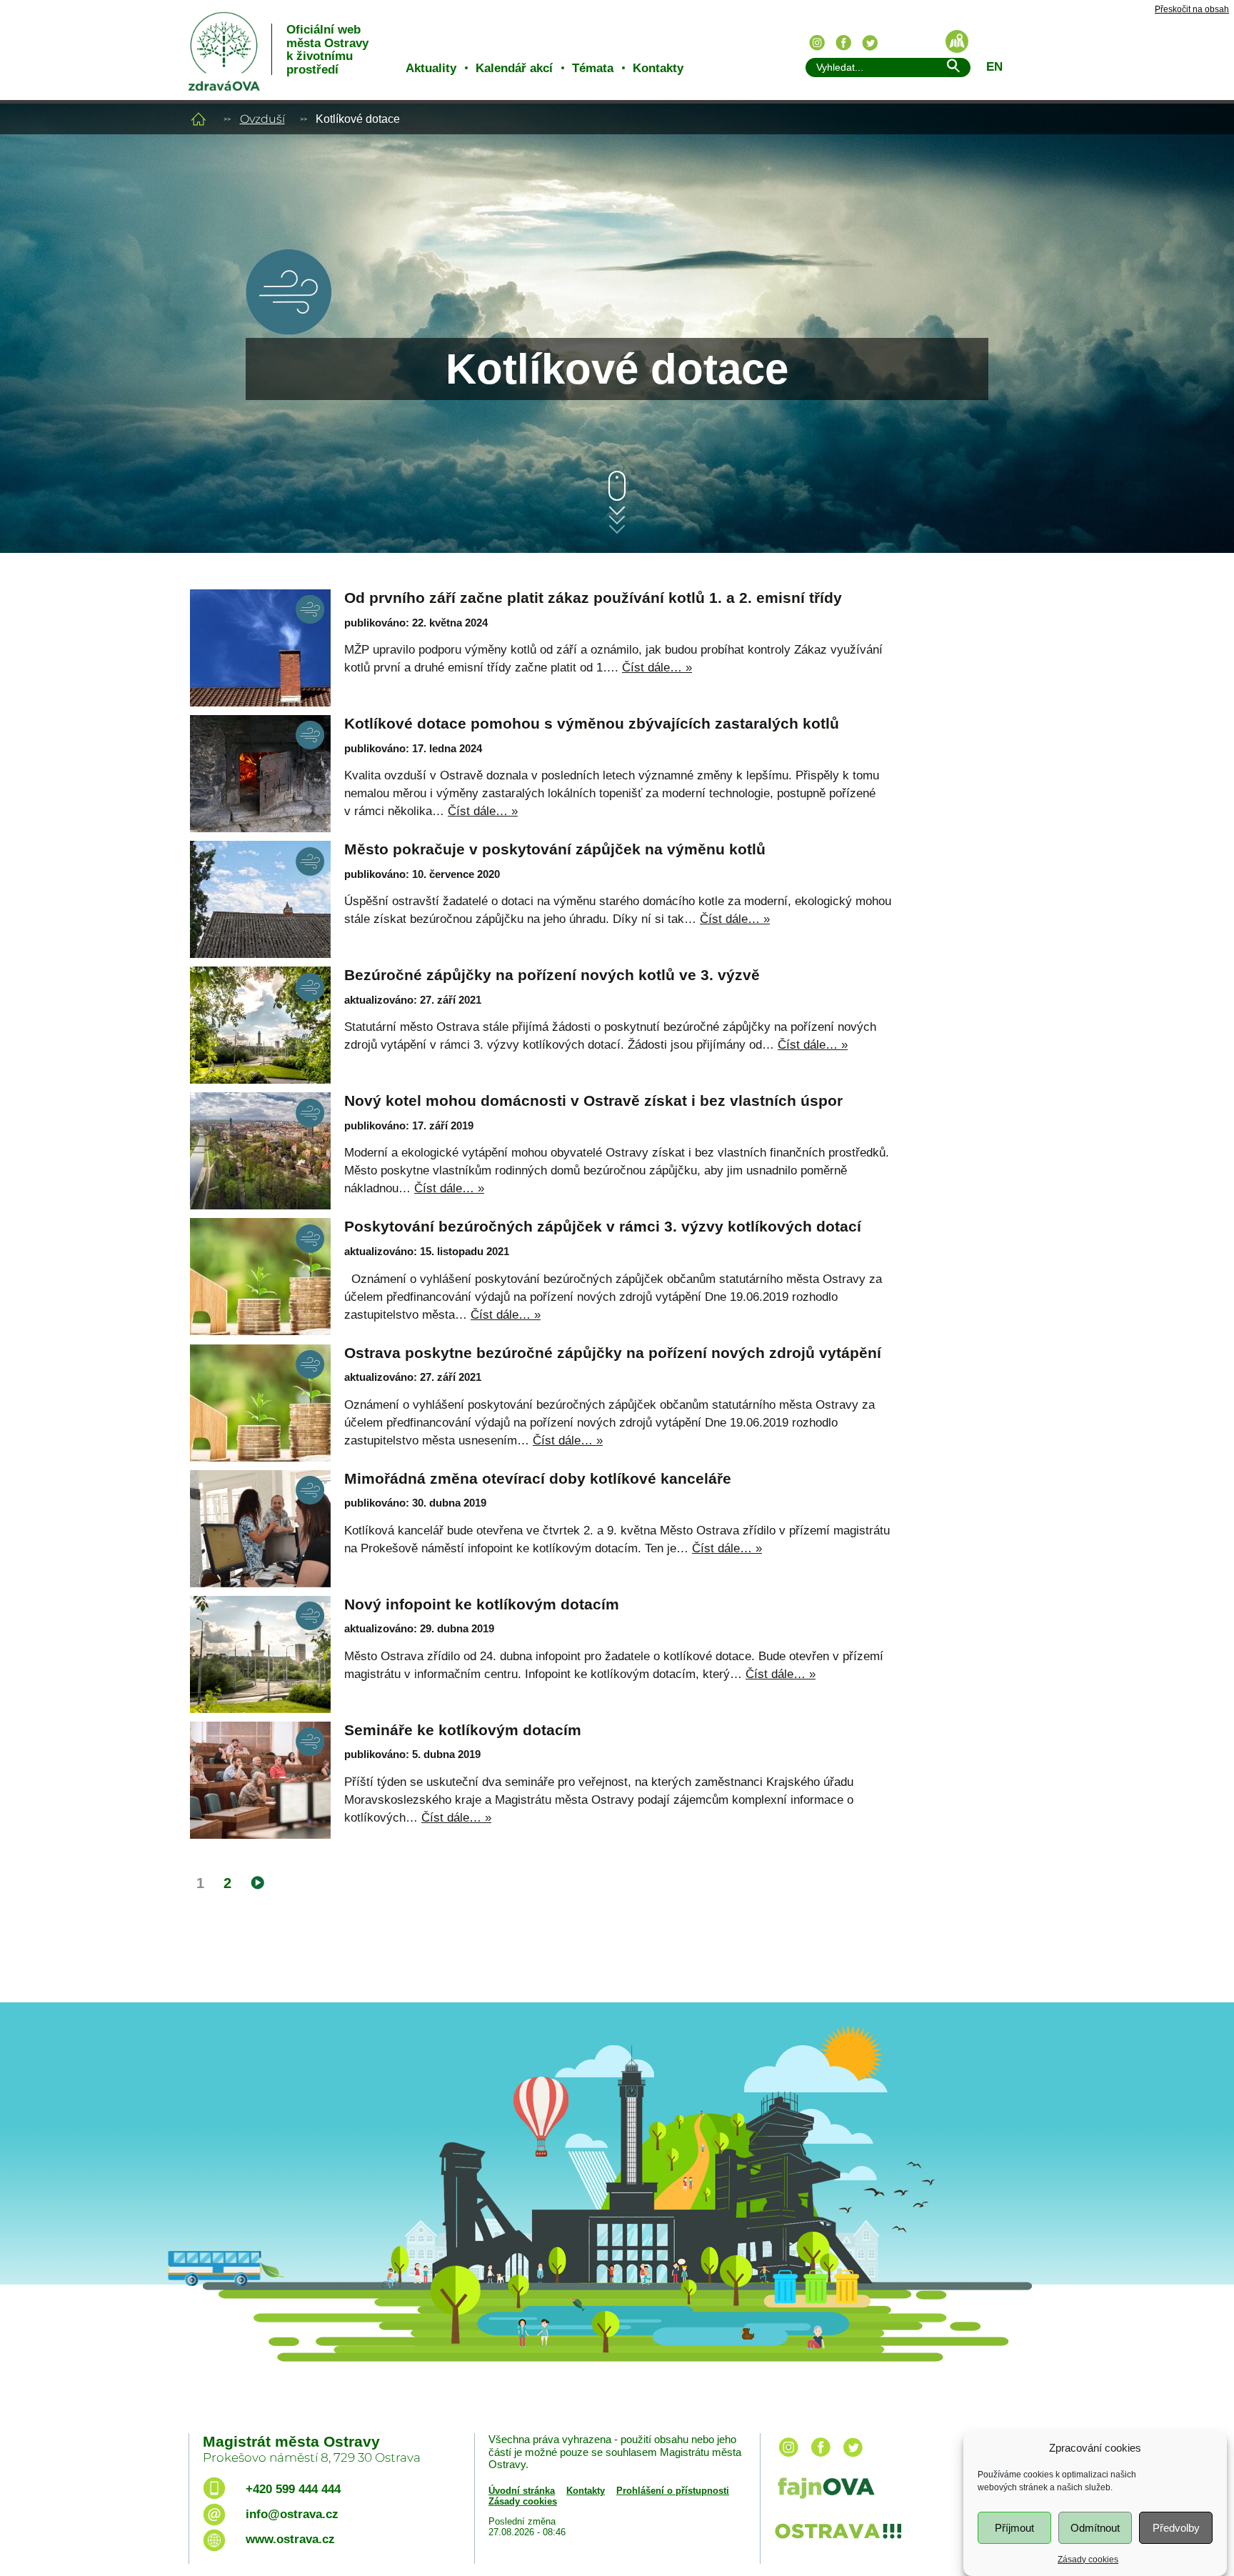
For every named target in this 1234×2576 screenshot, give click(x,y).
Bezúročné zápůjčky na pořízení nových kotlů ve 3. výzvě (552, 975)
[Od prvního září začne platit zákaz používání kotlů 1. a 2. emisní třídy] (260, 648)
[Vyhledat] (953, 68)
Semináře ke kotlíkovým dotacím (463, 1730)
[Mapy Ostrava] (957, 41)
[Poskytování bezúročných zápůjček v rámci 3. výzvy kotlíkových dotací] (260, 1277)
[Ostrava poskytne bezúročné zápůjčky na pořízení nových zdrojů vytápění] (260, 1403)
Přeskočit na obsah (1192, 10)
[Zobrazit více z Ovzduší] (289, 331)
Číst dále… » (657, 668)
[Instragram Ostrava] (817, 43)
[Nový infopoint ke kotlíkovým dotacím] (260, 1654)
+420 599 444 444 (293, 2489)
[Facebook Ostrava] (843, 43)
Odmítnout (1095, 2528)
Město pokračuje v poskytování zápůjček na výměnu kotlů (555, 849)
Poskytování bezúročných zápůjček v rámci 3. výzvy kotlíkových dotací (603, 1226)
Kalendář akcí (514, 68)
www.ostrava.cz (290, 2539)
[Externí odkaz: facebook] (821, 2458)
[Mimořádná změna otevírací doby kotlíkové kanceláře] (260, 1529)
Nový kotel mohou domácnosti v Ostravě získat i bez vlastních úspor (593, 1100)
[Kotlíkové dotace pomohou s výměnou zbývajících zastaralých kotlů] (260, 774)
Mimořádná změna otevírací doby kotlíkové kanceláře (538, 1478)
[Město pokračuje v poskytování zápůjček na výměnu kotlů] (260, 899)
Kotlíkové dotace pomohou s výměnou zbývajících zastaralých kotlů (592, 723)
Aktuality (431, 68)
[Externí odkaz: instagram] (788, 2458)
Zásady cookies (1088, 2559)
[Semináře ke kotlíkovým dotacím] (260, 1780)
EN (994, 67)
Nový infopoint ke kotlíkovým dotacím (482, 1604)
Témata (593, 68)
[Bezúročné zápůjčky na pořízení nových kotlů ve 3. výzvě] (260, 1025)
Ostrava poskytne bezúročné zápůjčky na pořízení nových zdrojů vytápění (613, 1353)
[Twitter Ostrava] (870, 43)
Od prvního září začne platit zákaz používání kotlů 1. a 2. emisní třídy (593, 598)
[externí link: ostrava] (838, 2540)
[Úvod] (199, 119)
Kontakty (658, 68)
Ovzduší (262, 119)
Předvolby (1176, 2528)
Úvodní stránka (522, 2491)
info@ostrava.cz (292, 2514)
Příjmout (1014, 2528)
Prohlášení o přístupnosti (673, 2491)
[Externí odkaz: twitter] (853, 2458)
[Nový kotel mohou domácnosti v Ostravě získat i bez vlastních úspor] (260, 1151)
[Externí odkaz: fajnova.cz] (905, 2490)
